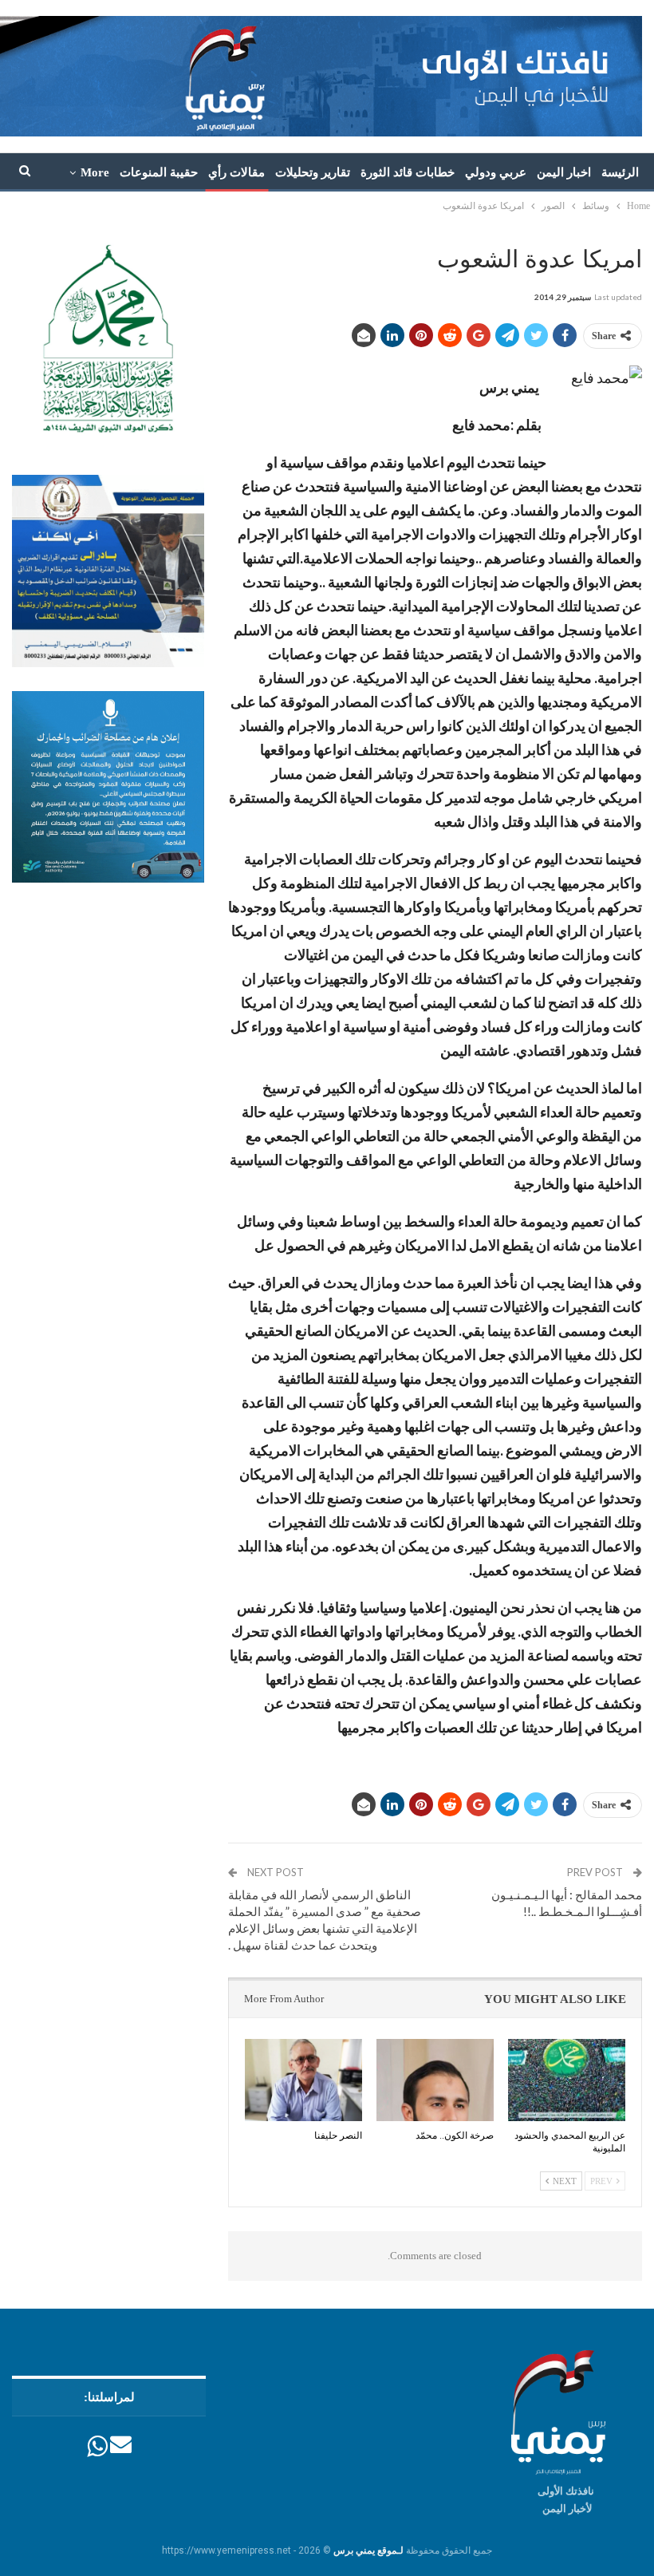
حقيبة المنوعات (159, 172)
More (95, 172)
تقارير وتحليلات (313, 172)
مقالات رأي (236, 172)
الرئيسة (620, 172)
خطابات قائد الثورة (408, 172)
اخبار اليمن (564, 172)
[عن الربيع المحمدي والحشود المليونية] (567, 2080)
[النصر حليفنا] (303, 2080)
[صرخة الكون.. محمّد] (435, 2080)
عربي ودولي (496, 172)
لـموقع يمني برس (368, 2550)
